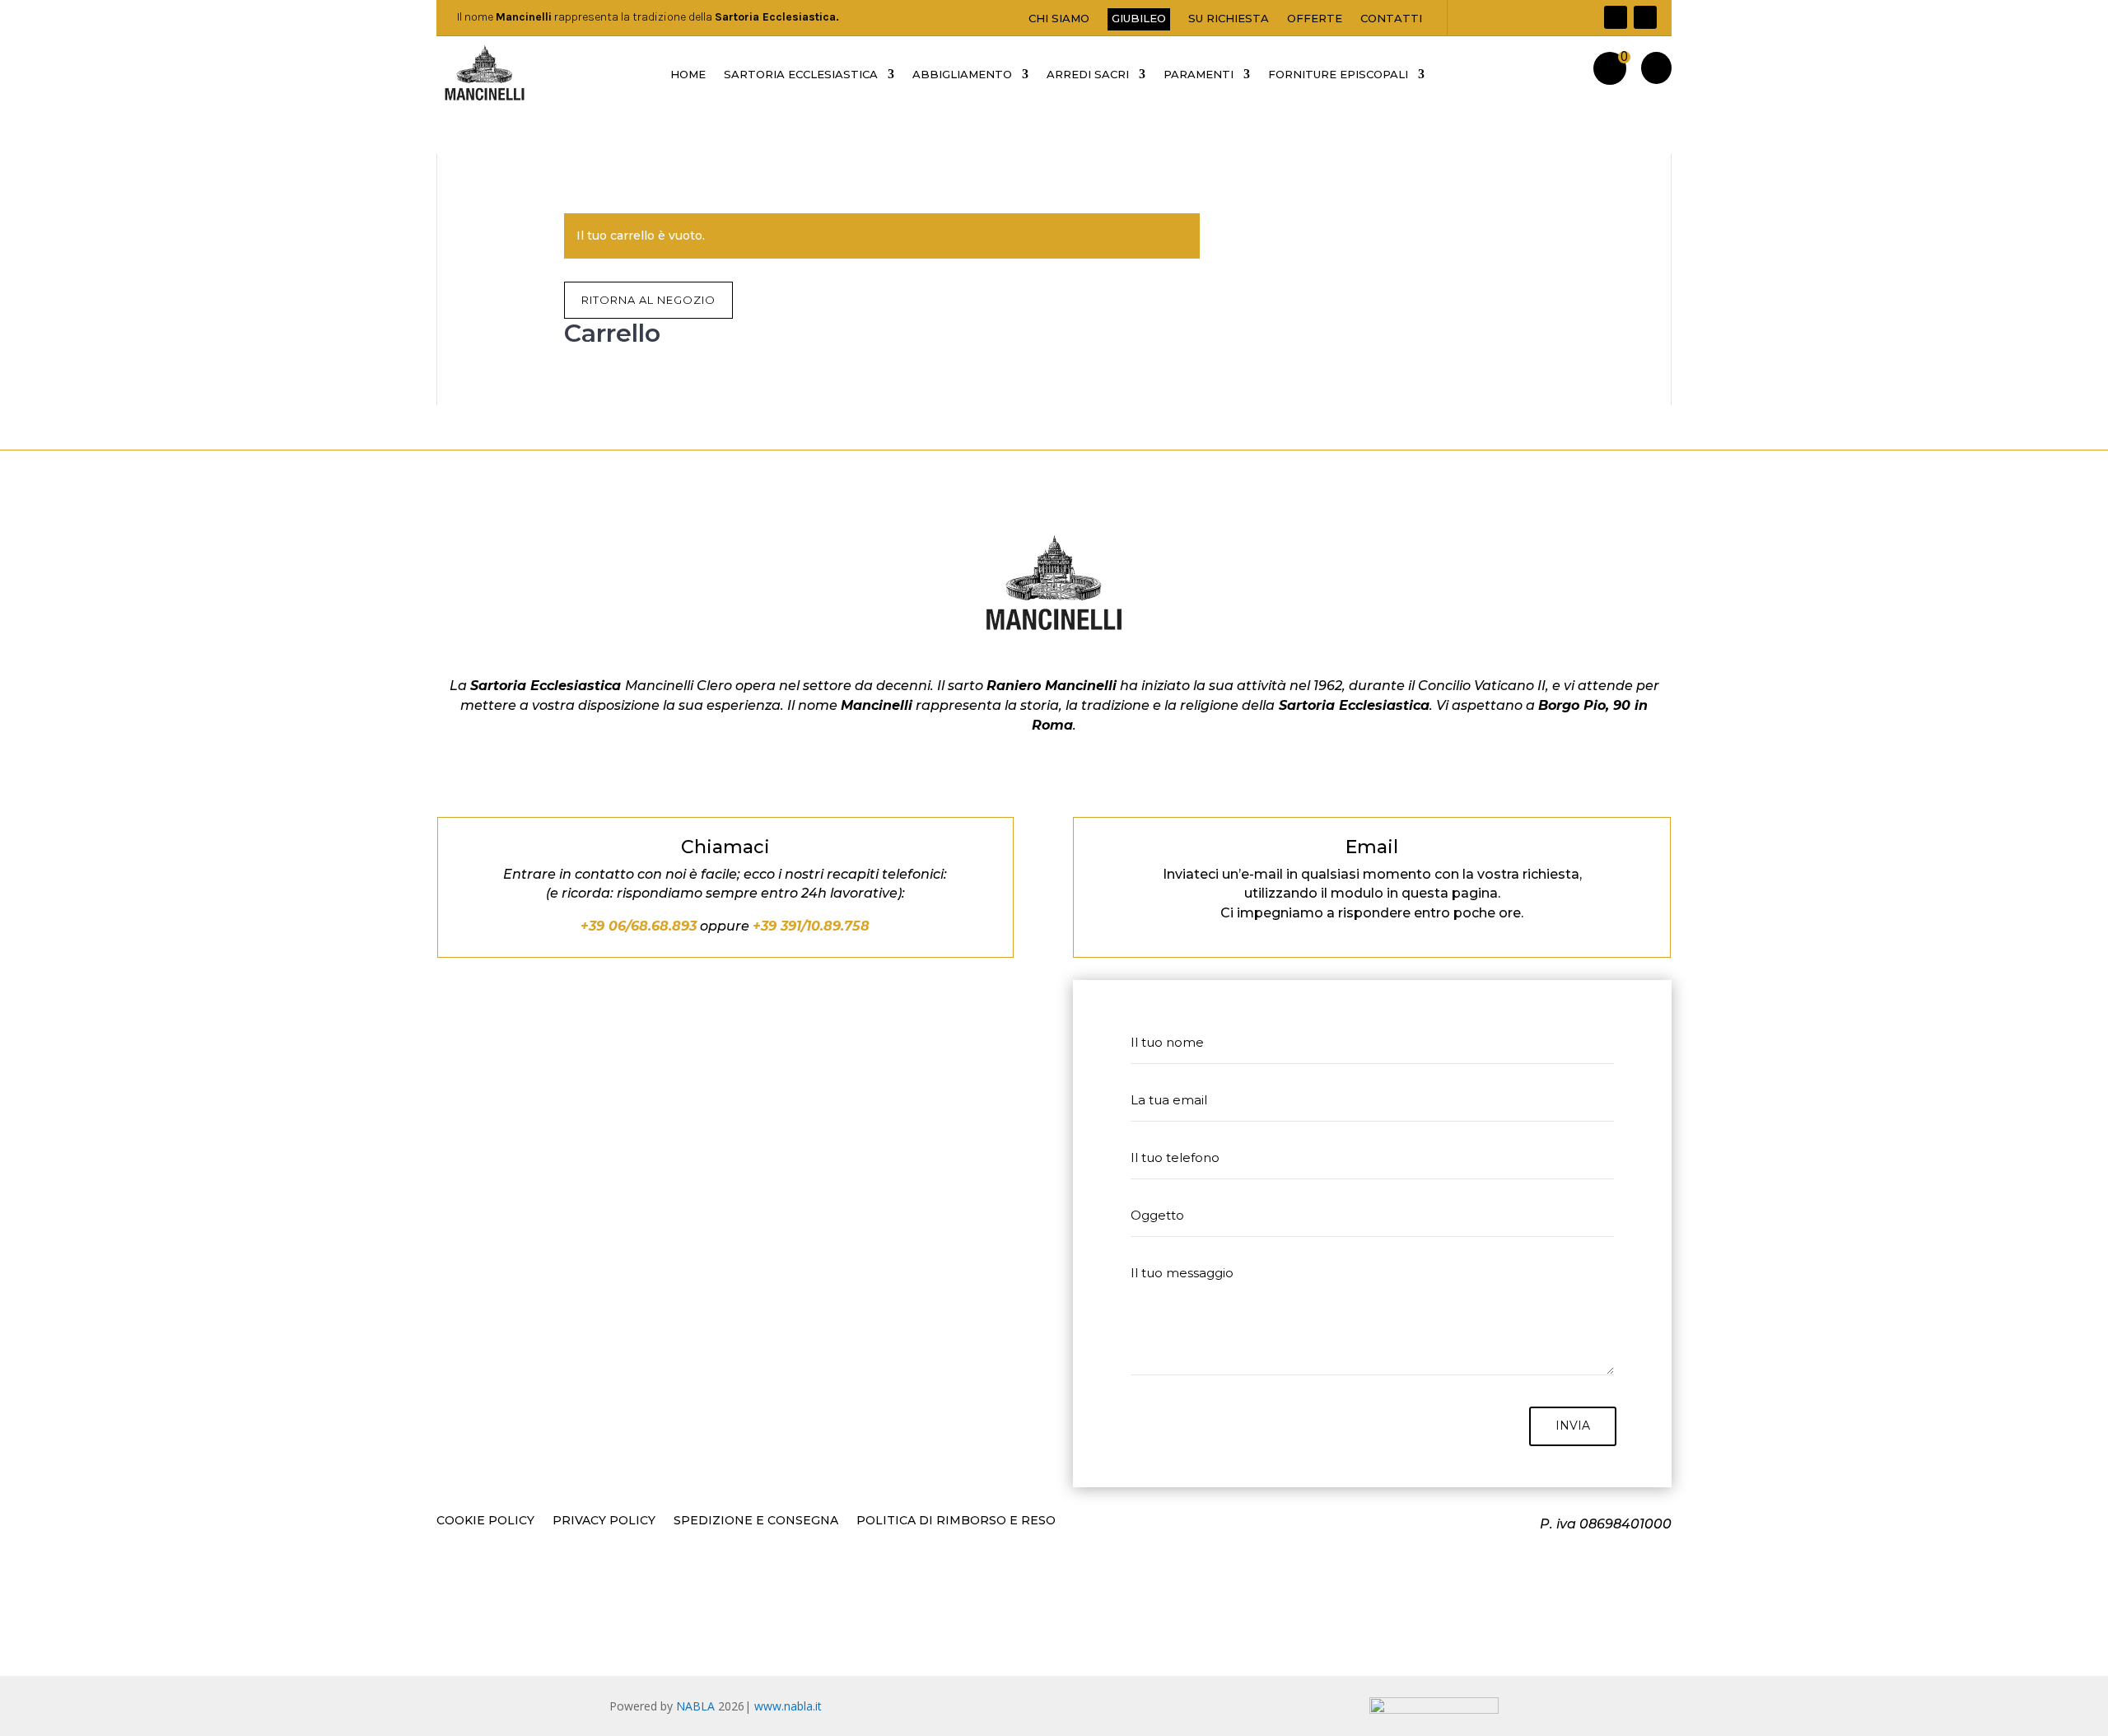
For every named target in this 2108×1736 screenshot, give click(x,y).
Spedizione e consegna (756, 1521)
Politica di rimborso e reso (956, 1521)
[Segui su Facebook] (1616, 17)
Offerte (1315, 19)
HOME (688, 75)
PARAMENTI (1199, 75)
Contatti (1391, 19)
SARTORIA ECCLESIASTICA (801, 75)
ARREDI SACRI (1088, 75)
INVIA (1573, 1426)
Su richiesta (1229, 19)
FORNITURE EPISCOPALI (1338, 75)
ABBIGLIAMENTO (962, 75)
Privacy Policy (604, 1521)
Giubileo (1139, 18)
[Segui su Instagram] (1645, 17)
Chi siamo (1059, 19)
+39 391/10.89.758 (811, 926)
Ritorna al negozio (648, 300)
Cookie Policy (485, 1521)
